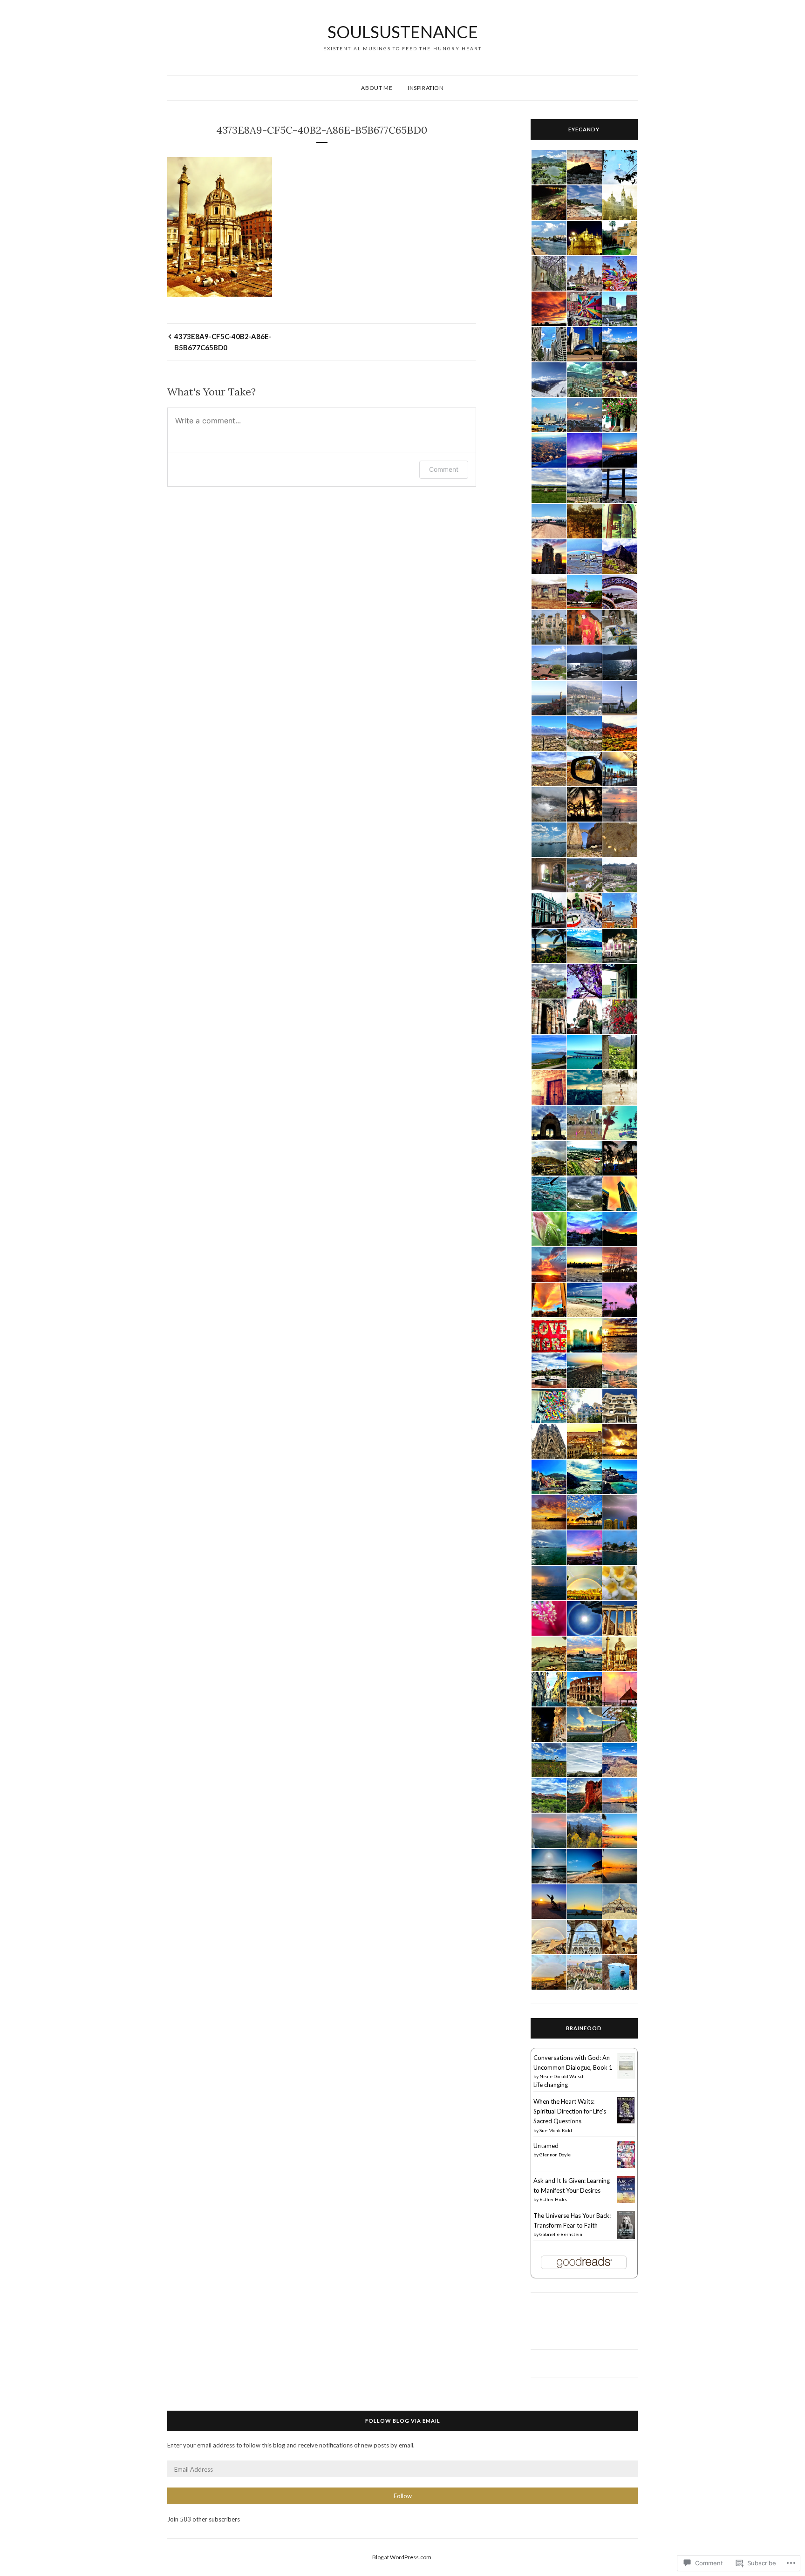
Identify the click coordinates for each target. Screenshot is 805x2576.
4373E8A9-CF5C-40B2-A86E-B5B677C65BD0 (223, 342)
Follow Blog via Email (403, 2421)
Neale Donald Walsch (562, 2076)
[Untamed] (626, 2166)
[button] (548, 167)
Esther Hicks (553, 2199)
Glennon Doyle (555, 2155)
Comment (444, 469)
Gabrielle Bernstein (561, 2234)
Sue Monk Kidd (556, 2130)
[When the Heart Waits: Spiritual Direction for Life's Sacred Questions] (626, 2121)
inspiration (426, 88)
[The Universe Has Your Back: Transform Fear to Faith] (626, 2237)
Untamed (546, 2146)
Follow (403, 2496)
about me (377, 88)
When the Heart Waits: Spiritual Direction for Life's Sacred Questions (570, 2111)
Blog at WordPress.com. (402, 2557)
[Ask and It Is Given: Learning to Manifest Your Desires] (626, 2201)
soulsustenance (403, 32)
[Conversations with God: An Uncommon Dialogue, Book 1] (626, 2076)
